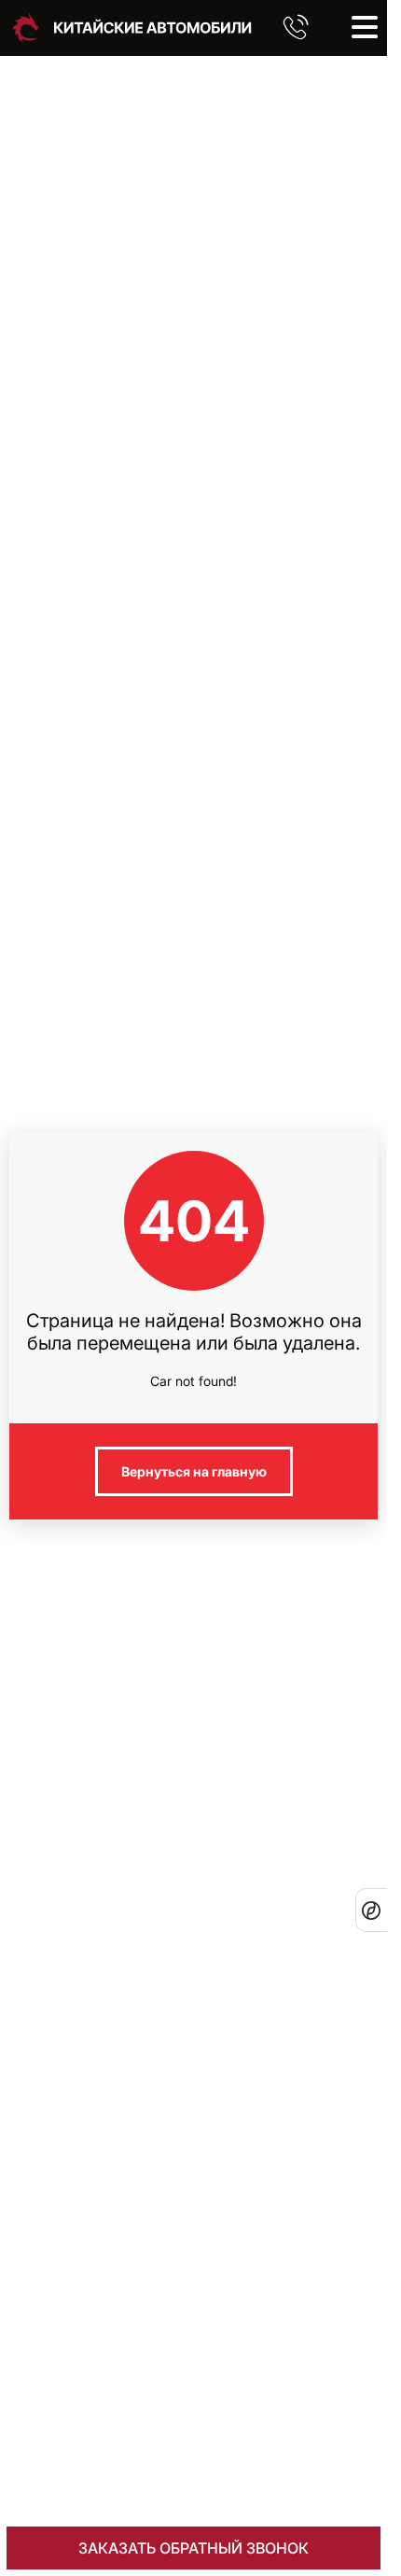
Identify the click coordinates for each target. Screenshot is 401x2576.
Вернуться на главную (194, 1471)
